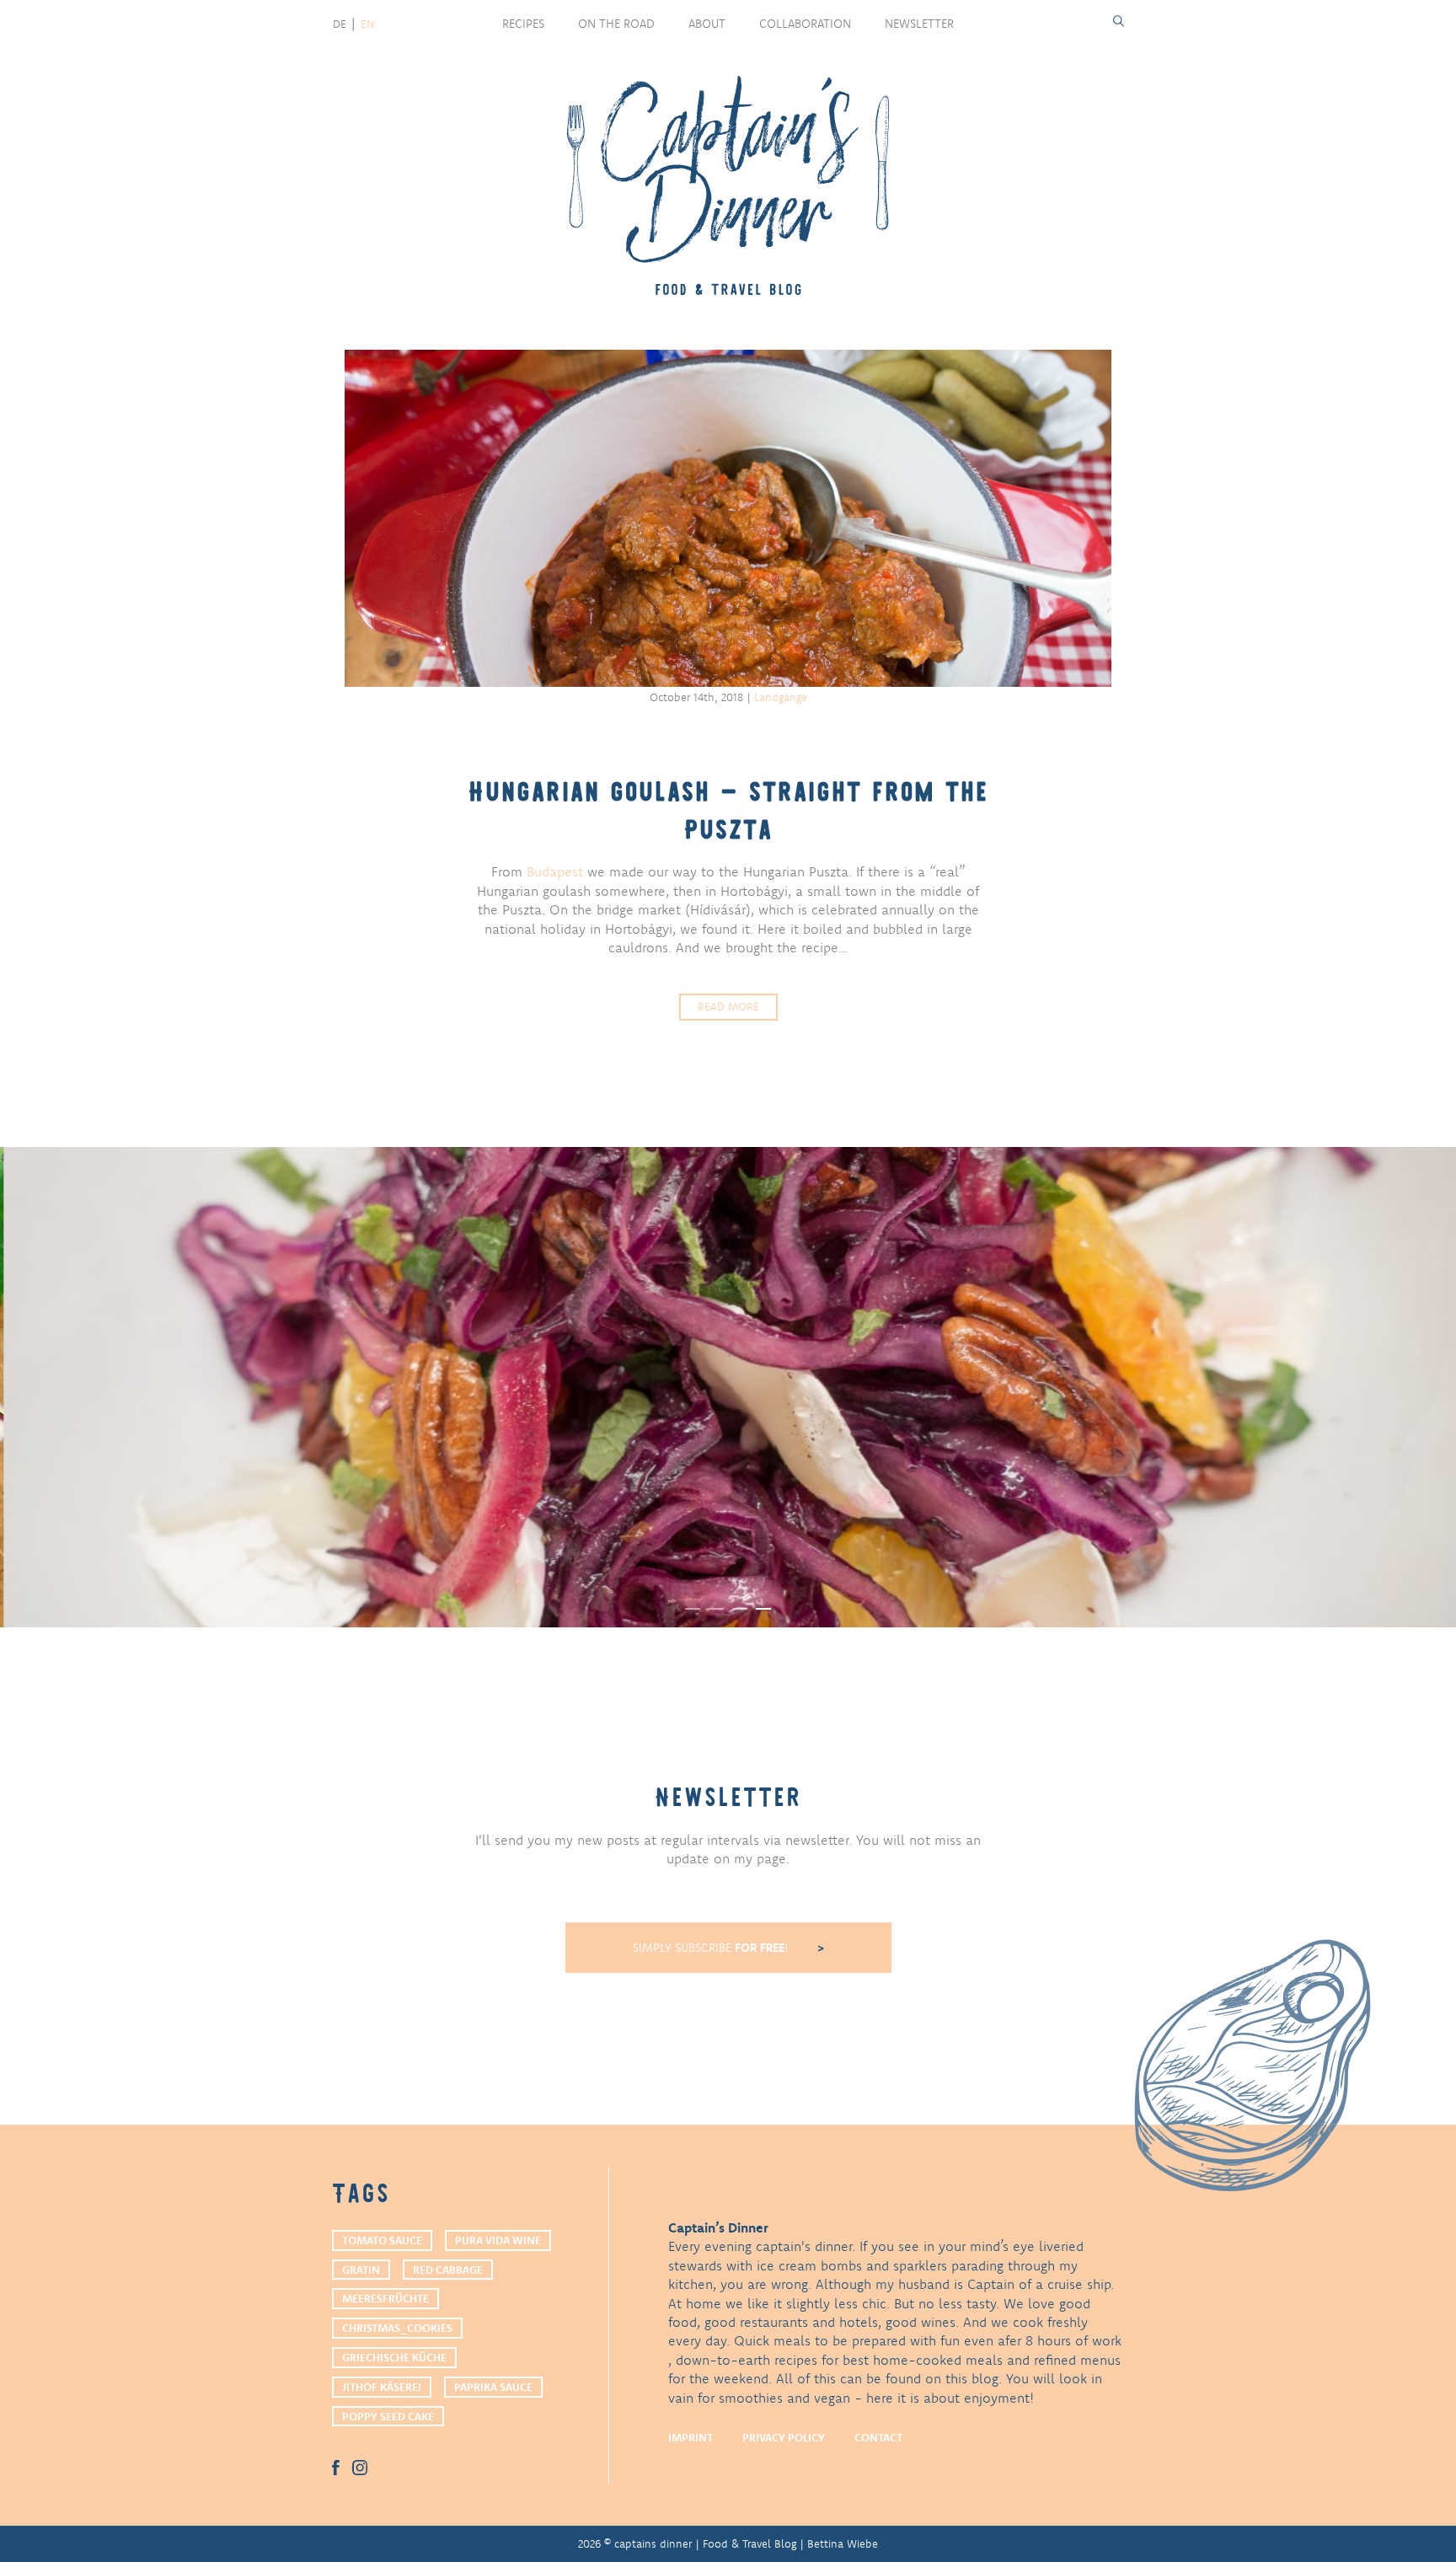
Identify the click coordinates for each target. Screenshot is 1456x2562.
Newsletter (919, 24)
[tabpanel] (728, 1387)
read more (728, 1006)
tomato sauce (382, 2240)
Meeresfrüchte (385, 2298)
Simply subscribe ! (712, 1948)
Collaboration (805, 24)
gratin (361, 2270)
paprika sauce (493, 2387)
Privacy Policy (784, 2437)
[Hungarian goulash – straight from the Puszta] (728, 518)
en (367, 24)
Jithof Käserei (382, 2387)
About (707, 24)
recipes (523, 24)
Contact (878, 2437)
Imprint (691, 2437)
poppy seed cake (388, 2416)
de (340, 24)
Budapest (555, 871)
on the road (616, 24)
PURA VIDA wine (498, 2240)
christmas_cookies (397, 2328)
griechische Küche (394, 2357)
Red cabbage (448, 2270)
